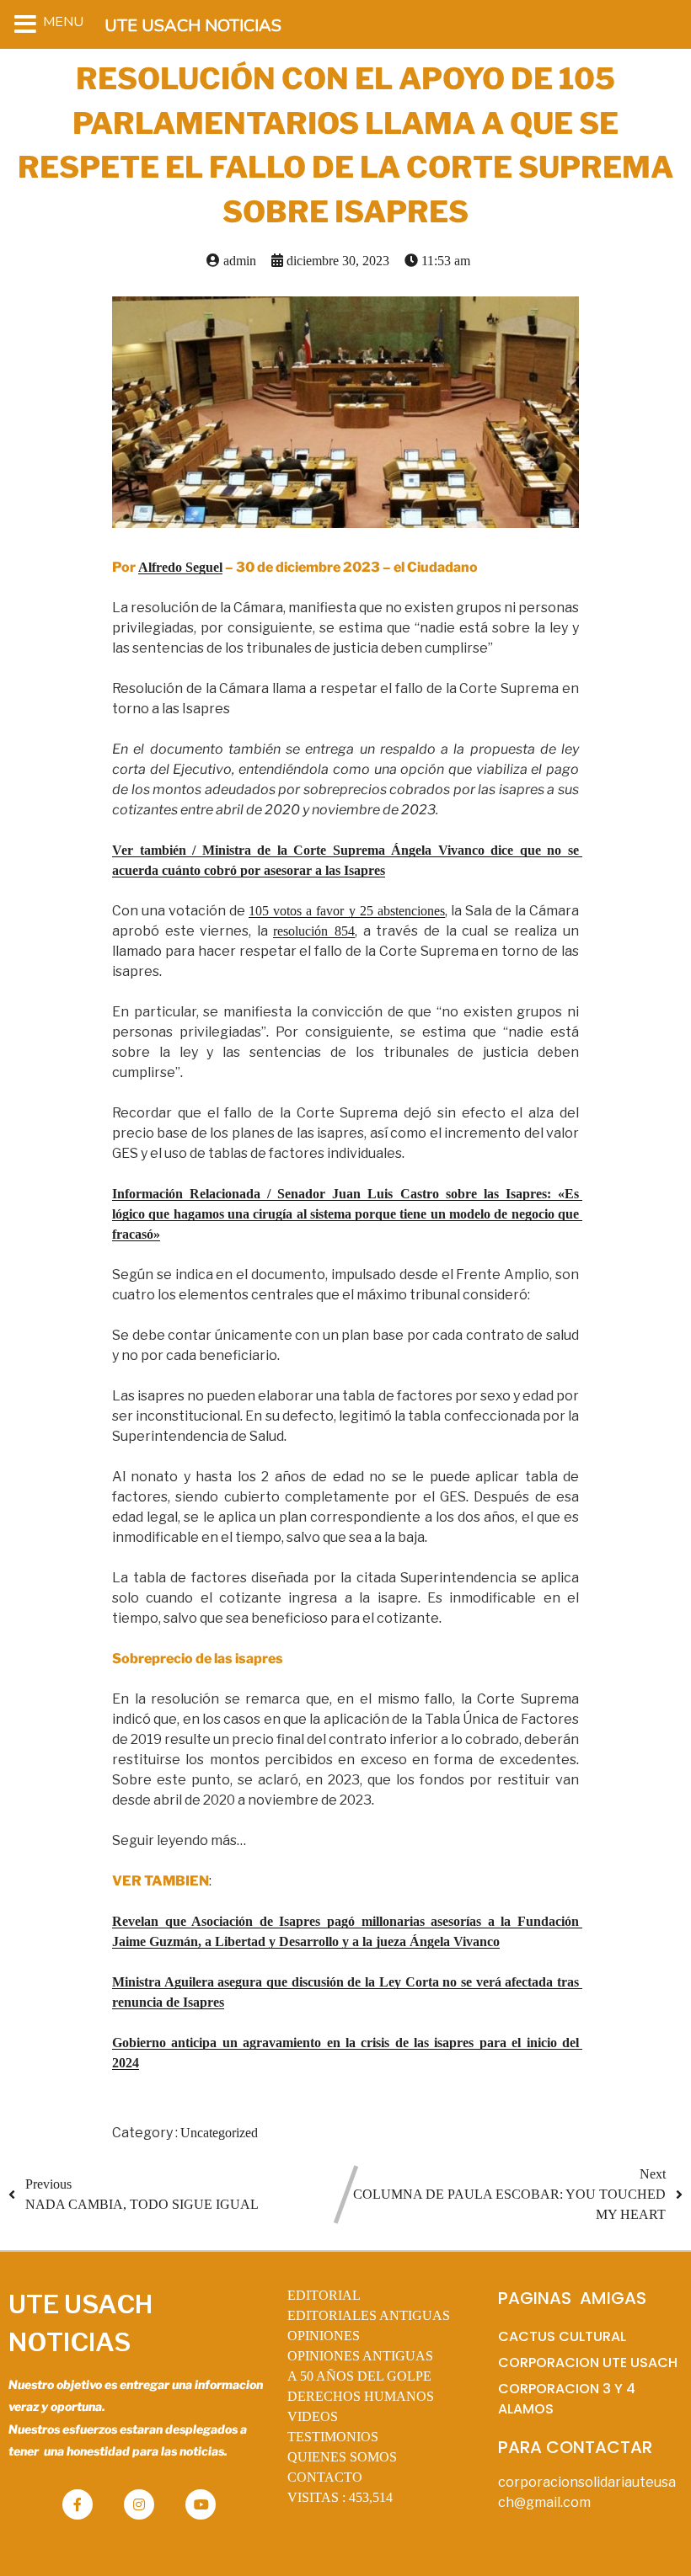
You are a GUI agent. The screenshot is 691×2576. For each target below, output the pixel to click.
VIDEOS (313, 2416)
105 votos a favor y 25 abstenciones (346, 911)
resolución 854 (314, 931)
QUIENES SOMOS (342, 2457)
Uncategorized (219, 2133)
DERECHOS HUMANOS (361, 2396)
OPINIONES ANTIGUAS (360, 2356)
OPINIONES (324, 2336)
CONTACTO (325, 2477)
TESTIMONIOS (333, 2437)
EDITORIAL (324, 2295)
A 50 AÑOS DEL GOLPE (359, 2376)
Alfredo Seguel (180, 567)
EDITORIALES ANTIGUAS (369, 2315)
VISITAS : (340, 2497)
